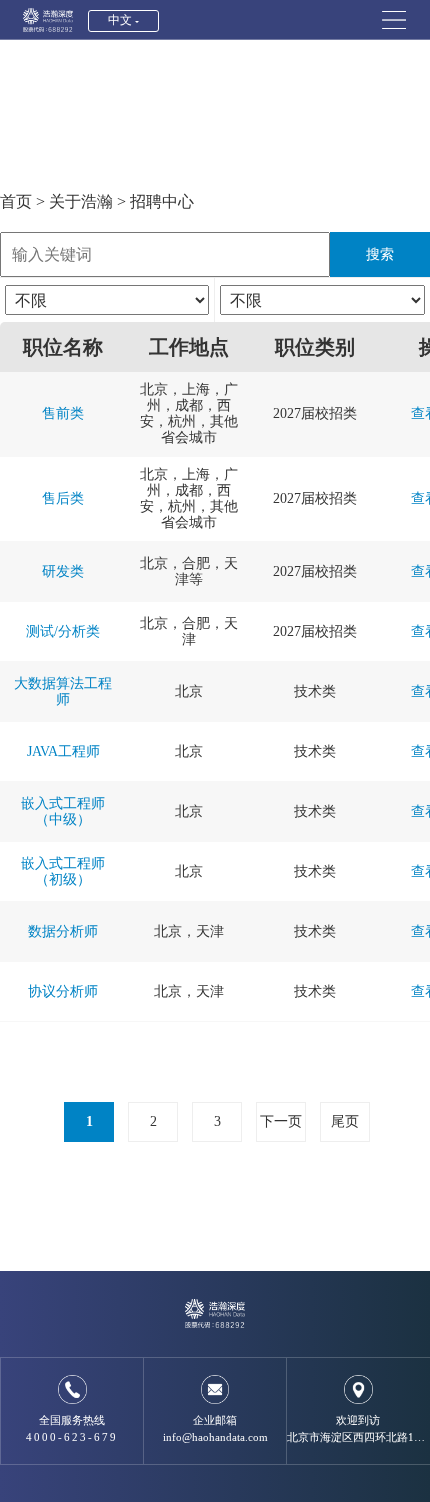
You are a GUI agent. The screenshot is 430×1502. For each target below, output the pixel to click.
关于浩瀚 (81, 201)
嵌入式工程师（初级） (63, 871)
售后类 (63, 498)
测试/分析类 (63, 631)
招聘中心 (162, 201)
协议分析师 (63, 991)
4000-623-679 (72, 1437)
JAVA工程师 (63, 751)
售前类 (63, 413)
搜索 (380, 254)
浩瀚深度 (48, 20)
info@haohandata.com (215, 1437)
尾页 (345, 1121)
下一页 (281, 1121)
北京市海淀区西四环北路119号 (358, 1437)
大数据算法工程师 (63, 691)
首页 (16, 201)
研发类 (63, 571)
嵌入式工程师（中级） (63, 811)
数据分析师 (63, 931)
